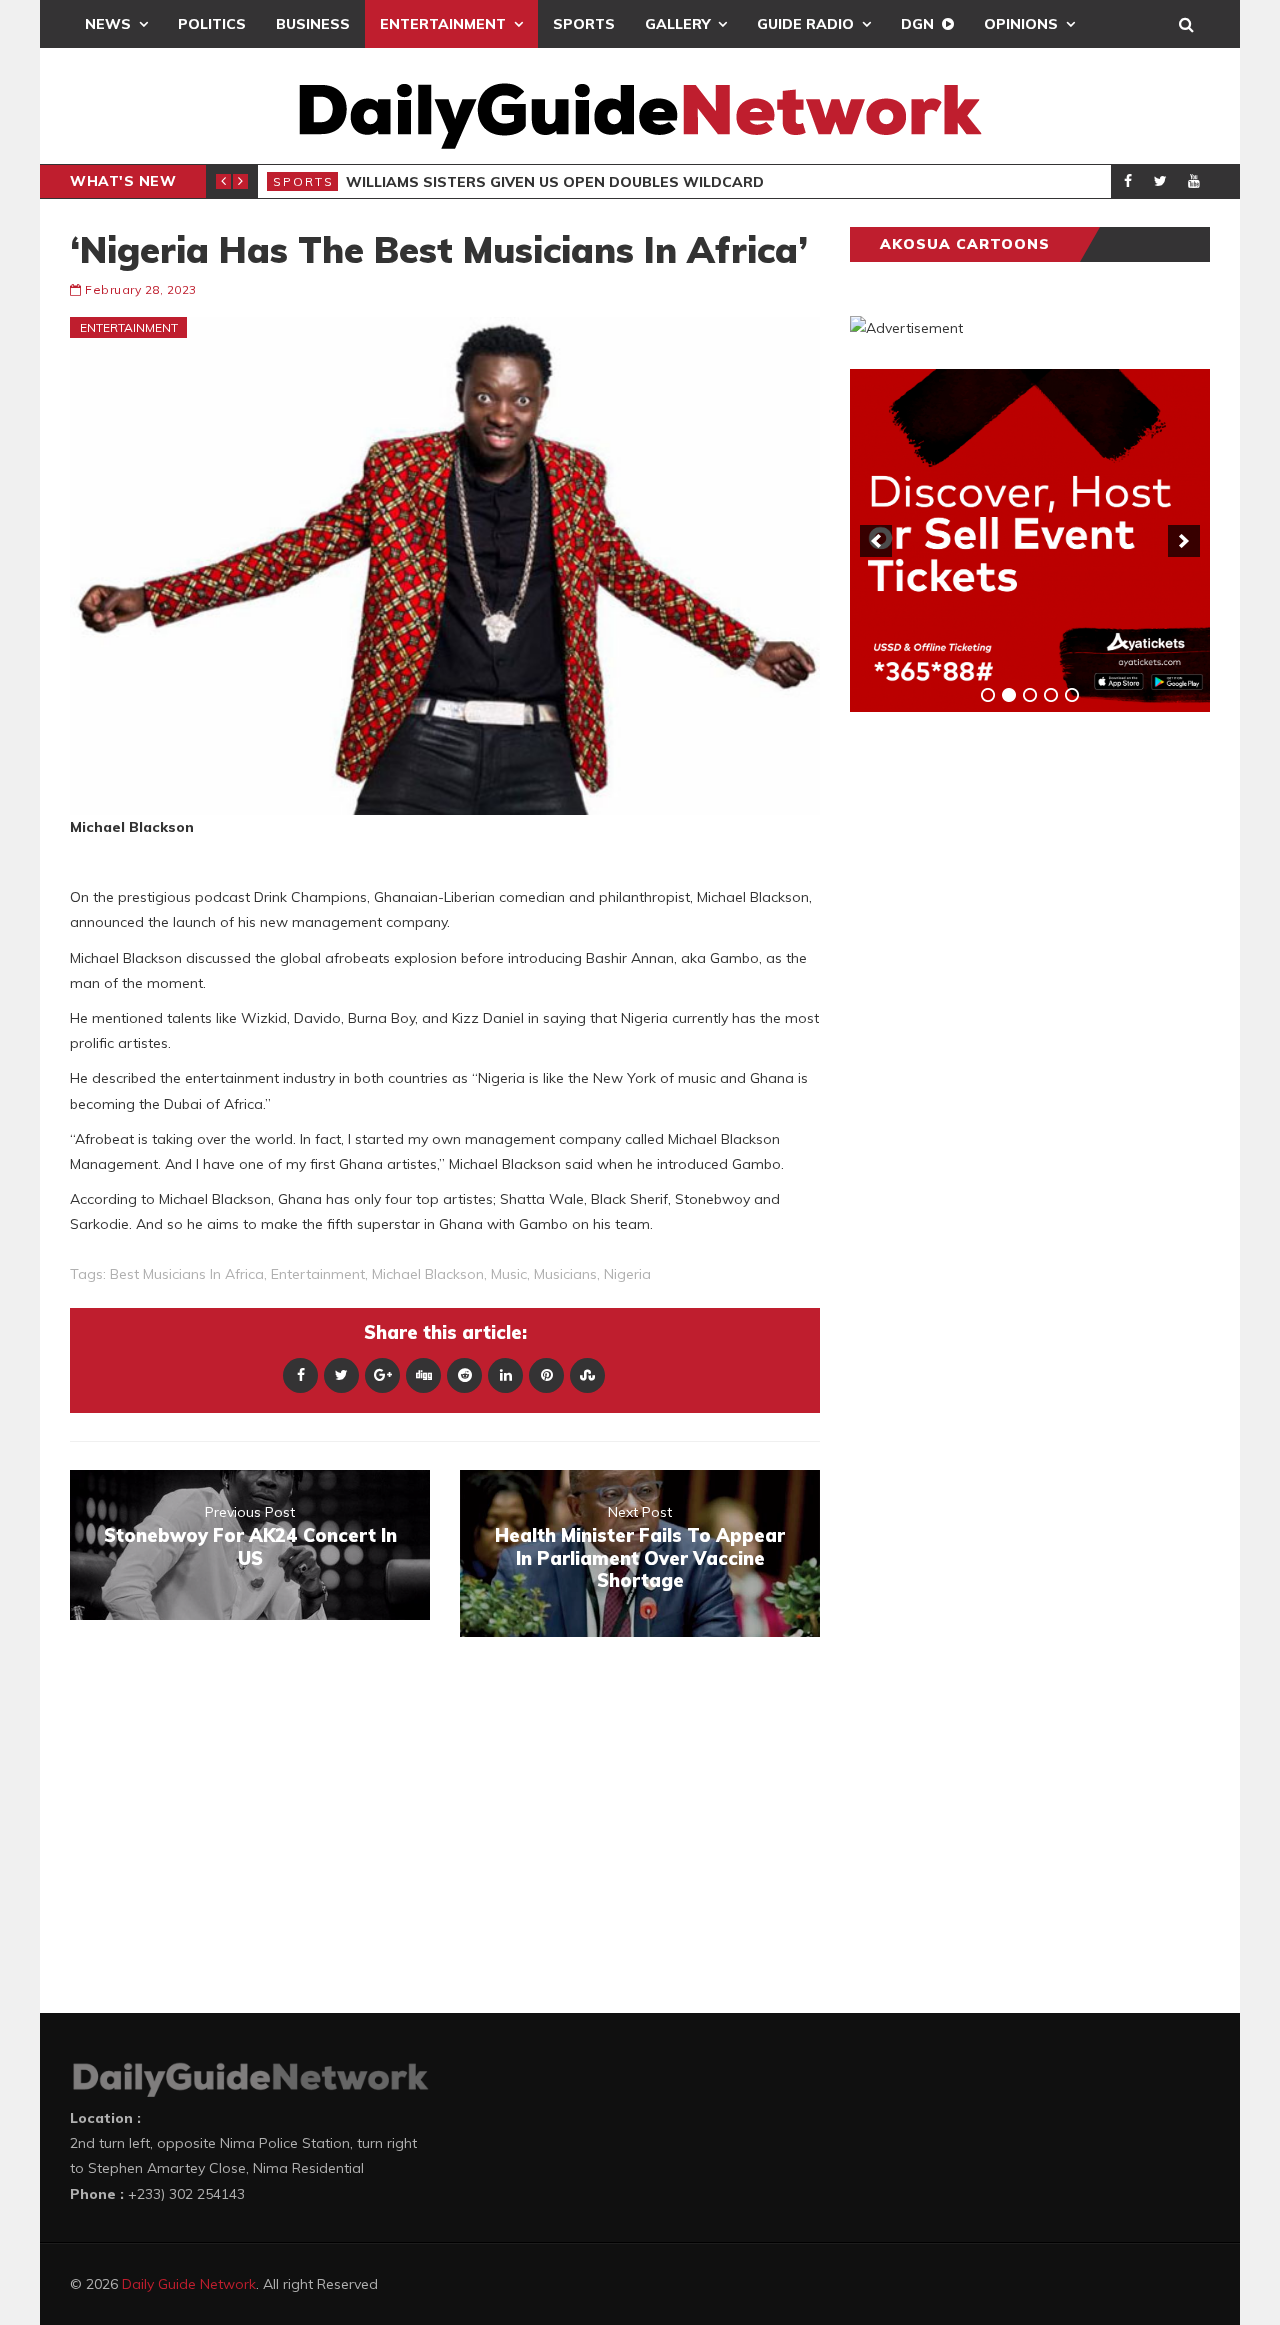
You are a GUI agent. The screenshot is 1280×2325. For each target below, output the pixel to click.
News (108, 24)
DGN (917, 24)
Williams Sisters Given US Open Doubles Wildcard (555, 182)
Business (313, 24)
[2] (1009, 695)
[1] (988, 695)
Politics (212, 24)
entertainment (318, 1274)
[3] (1030, 695)
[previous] (876, 541)
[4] (1051, 695)
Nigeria (627, 1274)
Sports (584, 24)
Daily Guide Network (189, 2284)
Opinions (1021, 24)
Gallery (677, 24)
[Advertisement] (1000, 1040)
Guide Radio (805, 24)
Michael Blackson (428, 1274)
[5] (1072, 695)
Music (509, 1274)
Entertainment (443, 24)
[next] (1184, 541)
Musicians (565, 1274)
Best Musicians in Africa (187, 1274)
